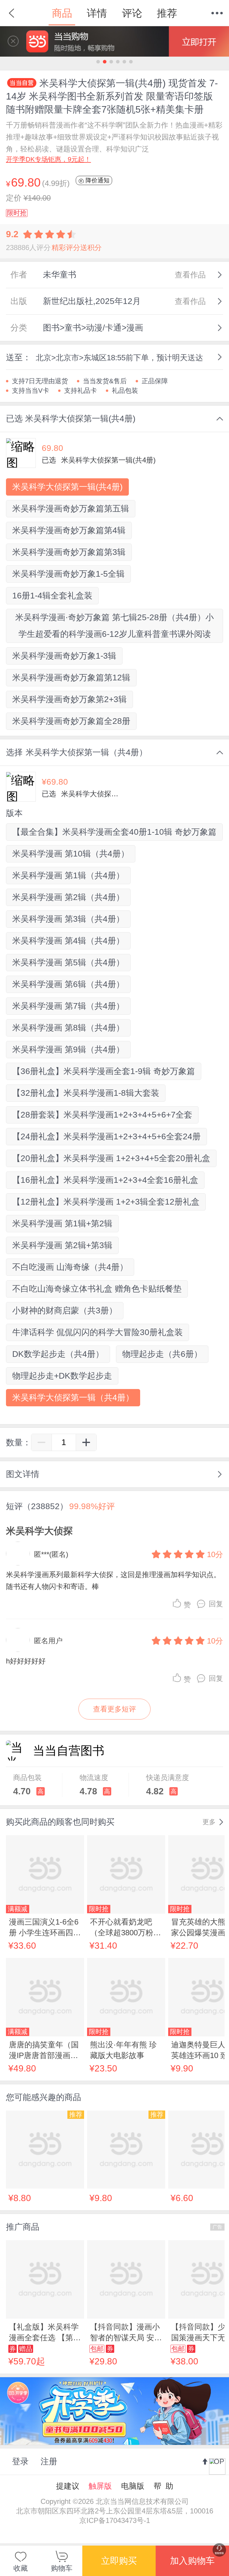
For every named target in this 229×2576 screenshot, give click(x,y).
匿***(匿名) (51, 1554)
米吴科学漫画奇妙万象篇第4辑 (69, 530)
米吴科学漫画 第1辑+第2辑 (62, 1223)
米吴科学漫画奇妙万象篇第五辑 (71, 509)
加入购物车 (192, 2561)
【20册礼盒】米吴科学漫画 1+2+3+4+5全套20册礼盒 (111, 1158)
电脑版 (133, 2486)
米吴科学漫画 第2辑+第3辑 (62, 1245)
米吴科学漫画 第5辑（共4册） (68, 962)
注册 (49, 2461)
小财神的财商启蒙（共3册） (65, 1310)
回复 (216, 1604)
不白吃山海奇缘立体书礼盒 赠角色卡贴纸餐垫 (97, 1289)
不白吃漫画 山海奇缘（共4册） (70, 1267)
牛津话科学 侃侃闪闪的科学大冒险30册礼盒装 (98, 1332)
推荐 (167, 13)
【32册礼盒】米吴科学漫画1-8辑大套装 (86, 1093)
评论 (132, 13)
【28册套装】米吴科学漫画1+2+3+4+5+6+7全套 (102, 1115)
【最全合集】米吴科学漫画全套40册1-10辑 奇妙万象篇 (114, 832)
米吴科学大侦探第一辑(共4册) (67, 487)
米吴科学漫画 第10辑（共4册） (71, 854)
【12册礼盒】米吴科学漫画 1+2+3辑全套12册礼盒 (106, 1202)
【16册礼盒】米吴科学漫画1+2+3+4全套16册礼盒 (105, 1180)
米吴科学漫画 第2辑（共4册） (68, 897)
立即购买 (119, 2561)
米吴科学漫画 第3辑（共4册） (68, 919)
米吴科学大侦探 (39, 1531)
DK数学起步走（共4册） (58, 1354)
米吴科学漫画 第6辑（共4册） (68, 984)
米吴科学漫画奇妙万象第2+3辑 (69, 699)
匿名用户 (48, 1641)
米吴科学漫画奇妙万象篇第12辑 (71, 678)
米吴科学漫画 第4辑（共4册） (68, 941)
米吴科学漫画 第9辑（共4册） (68, 1049)
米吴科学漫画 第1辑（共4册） (68, 875)
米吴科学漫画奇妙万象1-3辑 (64, 656)
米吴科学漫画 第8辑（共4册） (68, 1028)
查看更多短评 (114, 1709)
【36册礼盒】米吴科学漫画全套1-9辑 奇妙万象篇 (104, 1071)
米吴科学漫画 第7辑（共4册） (68, 1006)
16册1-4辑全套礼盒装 (52, 596)
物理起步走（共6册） (162, 1354)
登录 (20, 2461)
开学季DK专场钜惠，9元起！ (48, 159)
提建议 (68, 2486)
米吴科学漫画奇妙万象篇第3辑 (69, 552)
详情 (97, 13)
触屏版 (100, 2486)
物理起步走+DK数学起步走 (62, 1376)
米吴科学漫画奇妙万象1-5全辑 (68, 574)
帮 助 (163, 2486)
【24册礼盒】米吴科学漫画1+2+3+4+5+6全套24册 (106, 1136)
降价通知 (97, 180)
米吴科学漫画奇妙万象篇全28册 (71, 721)
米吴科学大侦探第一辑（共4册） (73, 1398)
